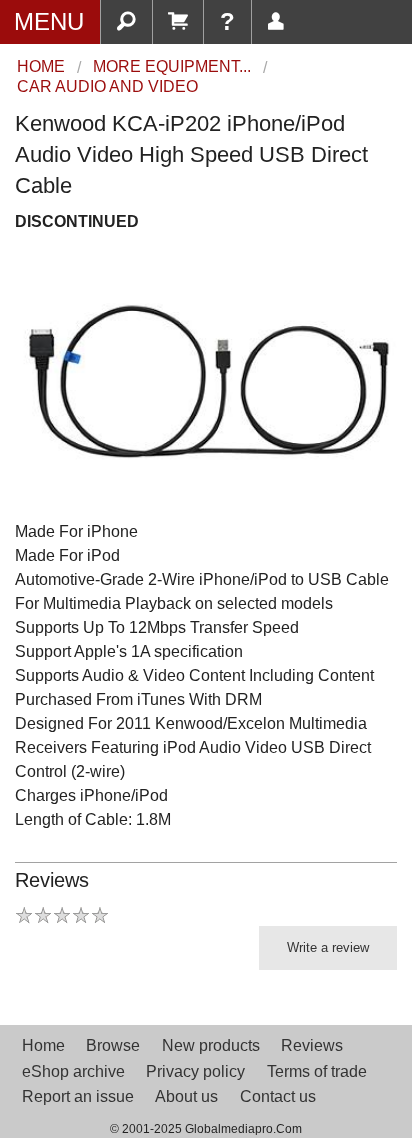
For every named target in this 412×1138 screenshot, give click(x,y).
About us (186, 1096)
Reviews (312, 1045)
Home (43, 1045)
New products (211, 1045)
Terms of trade (317, 1071)
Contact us (278, 1096)
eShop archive (73, 1071)
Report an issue (78, 1096)
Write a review (328, 947)
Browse (113, 1045)
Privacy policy (195, 1071)
